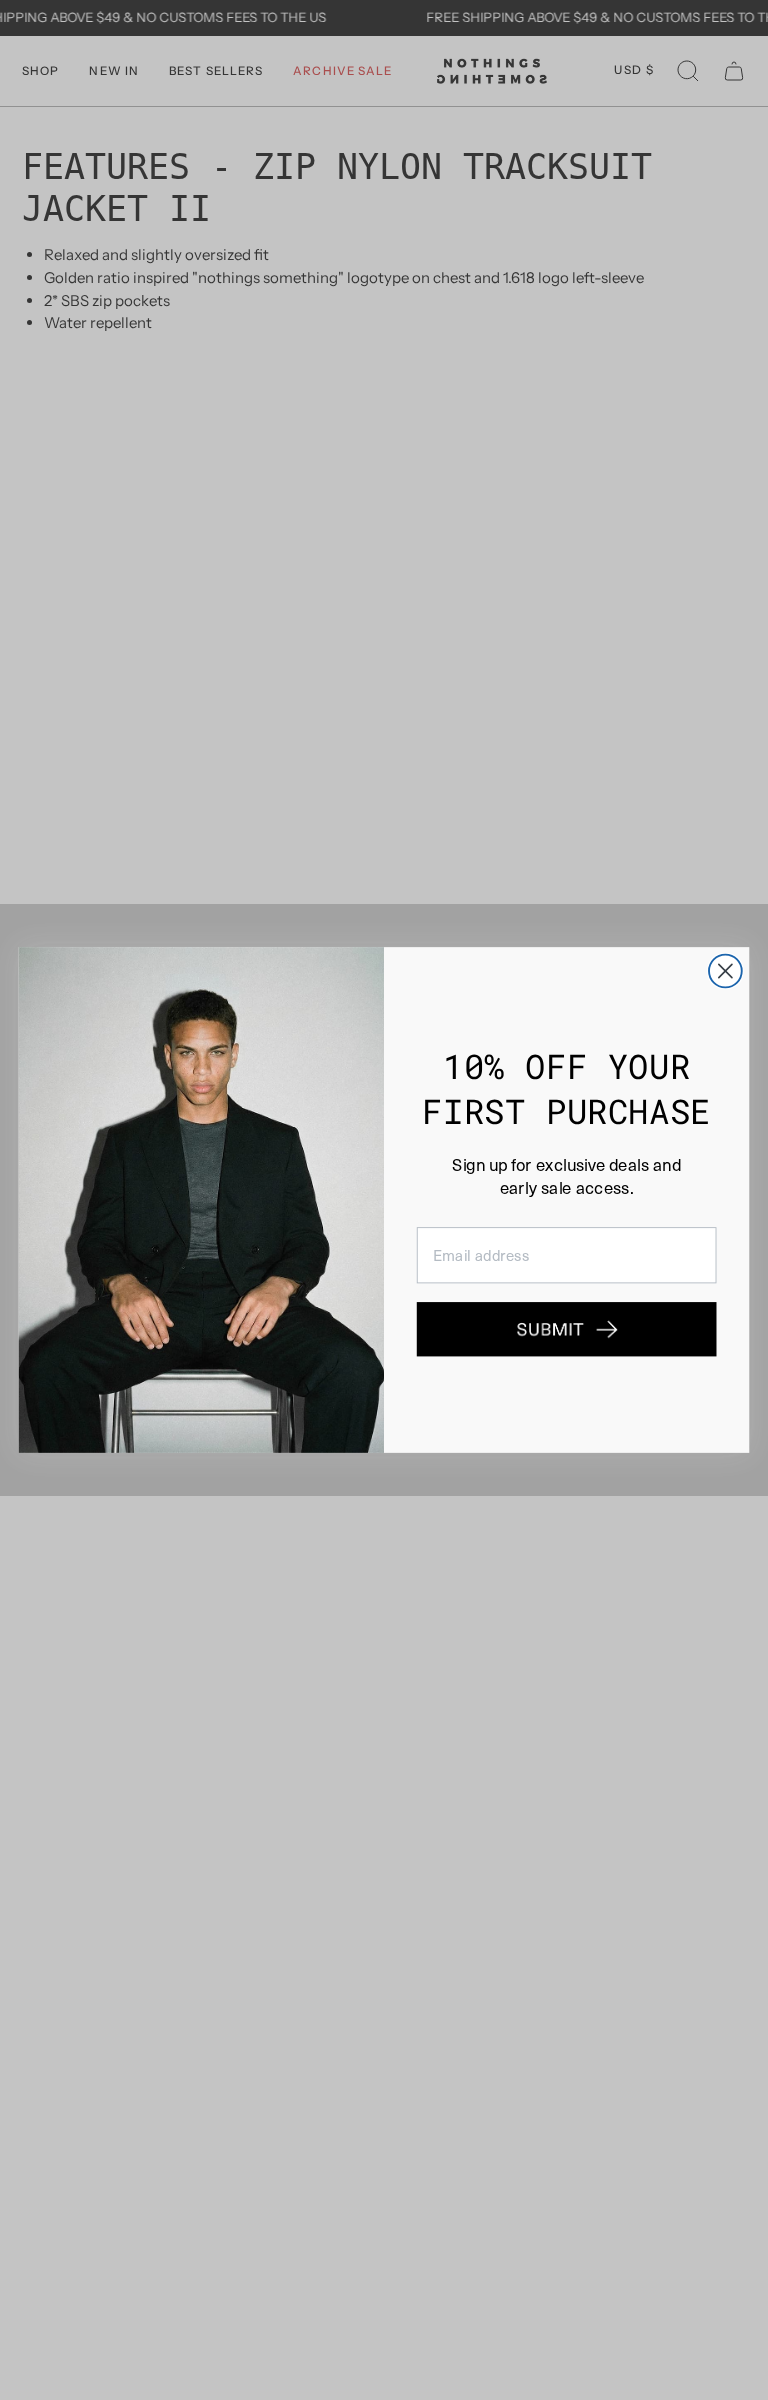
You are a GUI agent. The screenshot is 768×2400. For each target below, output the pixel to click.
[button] (567, 1329)
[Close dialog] (725, 971)
